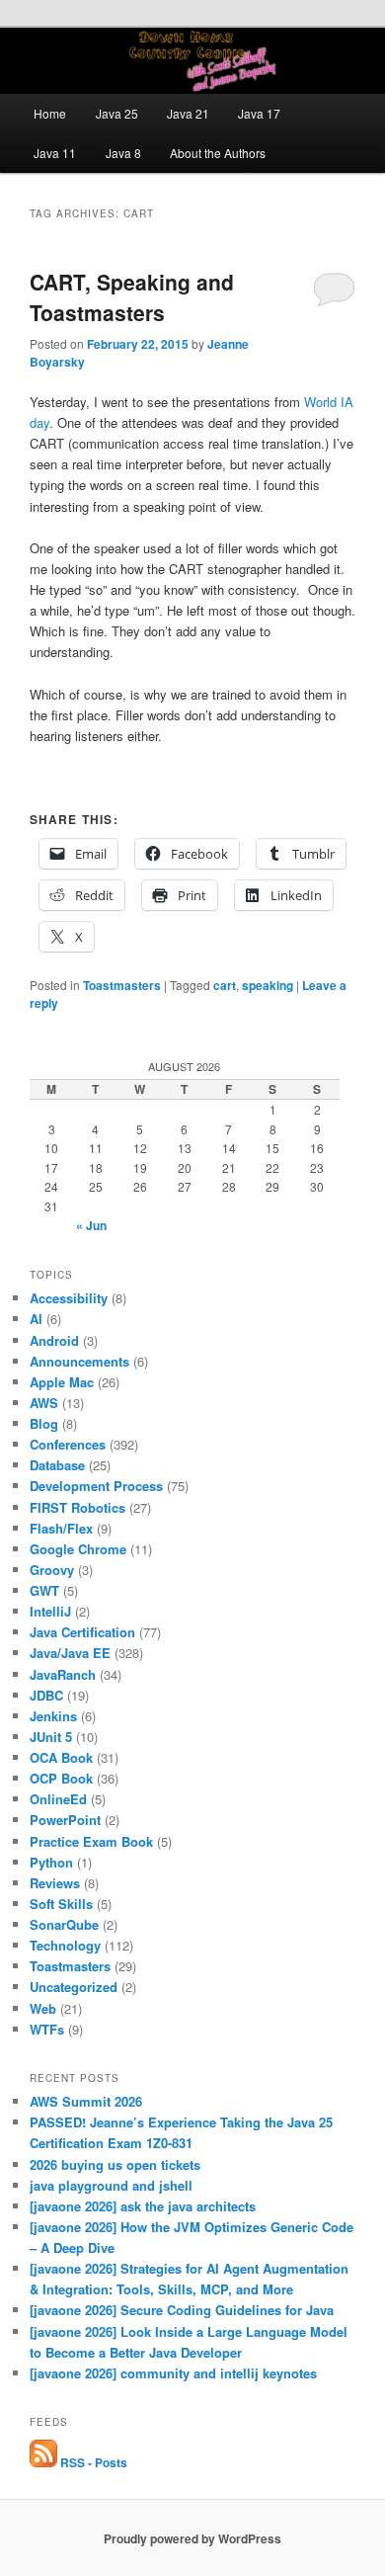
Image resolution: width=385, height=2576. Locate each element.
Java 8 (123, 153)
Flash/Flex (61, 1528)
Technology (65, 1945)
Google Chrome (78, 1549)
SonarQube (64, 1924)
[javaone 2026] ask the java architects (143, 2206)
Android (54, 1340)
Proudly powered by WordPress (192, 2538)
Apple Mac (62, 1382)
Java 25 (117, 113)
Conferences (68, 1444)
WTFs (47, 2029)
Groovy (52, 1570)
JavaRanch (63, 1674)
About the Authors (218, 153)
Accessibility (69, 1298)
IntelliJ (50, 1611)
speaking (268, 985)
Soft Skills (61, 1904)
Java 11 (55, 153)
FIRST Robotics (77, 1507)
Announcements (79, 1361)
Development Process (96, 1486)
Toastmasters (122, 985)
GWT (44, 1590)
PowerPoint (65, 1820)
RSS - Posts (92, 2462)
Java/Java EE (70, 1653)
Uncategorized (74, 1987)
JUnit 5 (51, 1737)
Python (51, 1862)
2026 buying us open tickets (115, 2164)
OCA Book (61, 1757)
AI (36, 1319)
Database (57, 1465)
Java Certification (82, 1632)
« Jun (91, 1225)
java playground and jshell (111, 2185)
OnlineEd (58, 1799)
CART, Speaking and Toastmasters (132, 297)
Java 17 (259, 113)
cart (225, 985)
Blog (44, 1423)
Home (50, 113)
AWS (44, 1403)
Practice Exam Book (91, 1841)
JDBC (46, 1695)
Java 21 (188, 113)
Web (43, 2008)
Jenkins (53, 1716)
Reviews (55, 1883)
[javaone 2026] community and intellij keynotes (173, 2373)
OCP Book (61, 1778)
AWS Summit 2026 (86, 2101)
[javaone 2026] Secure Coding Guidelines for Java (182, 2310)
